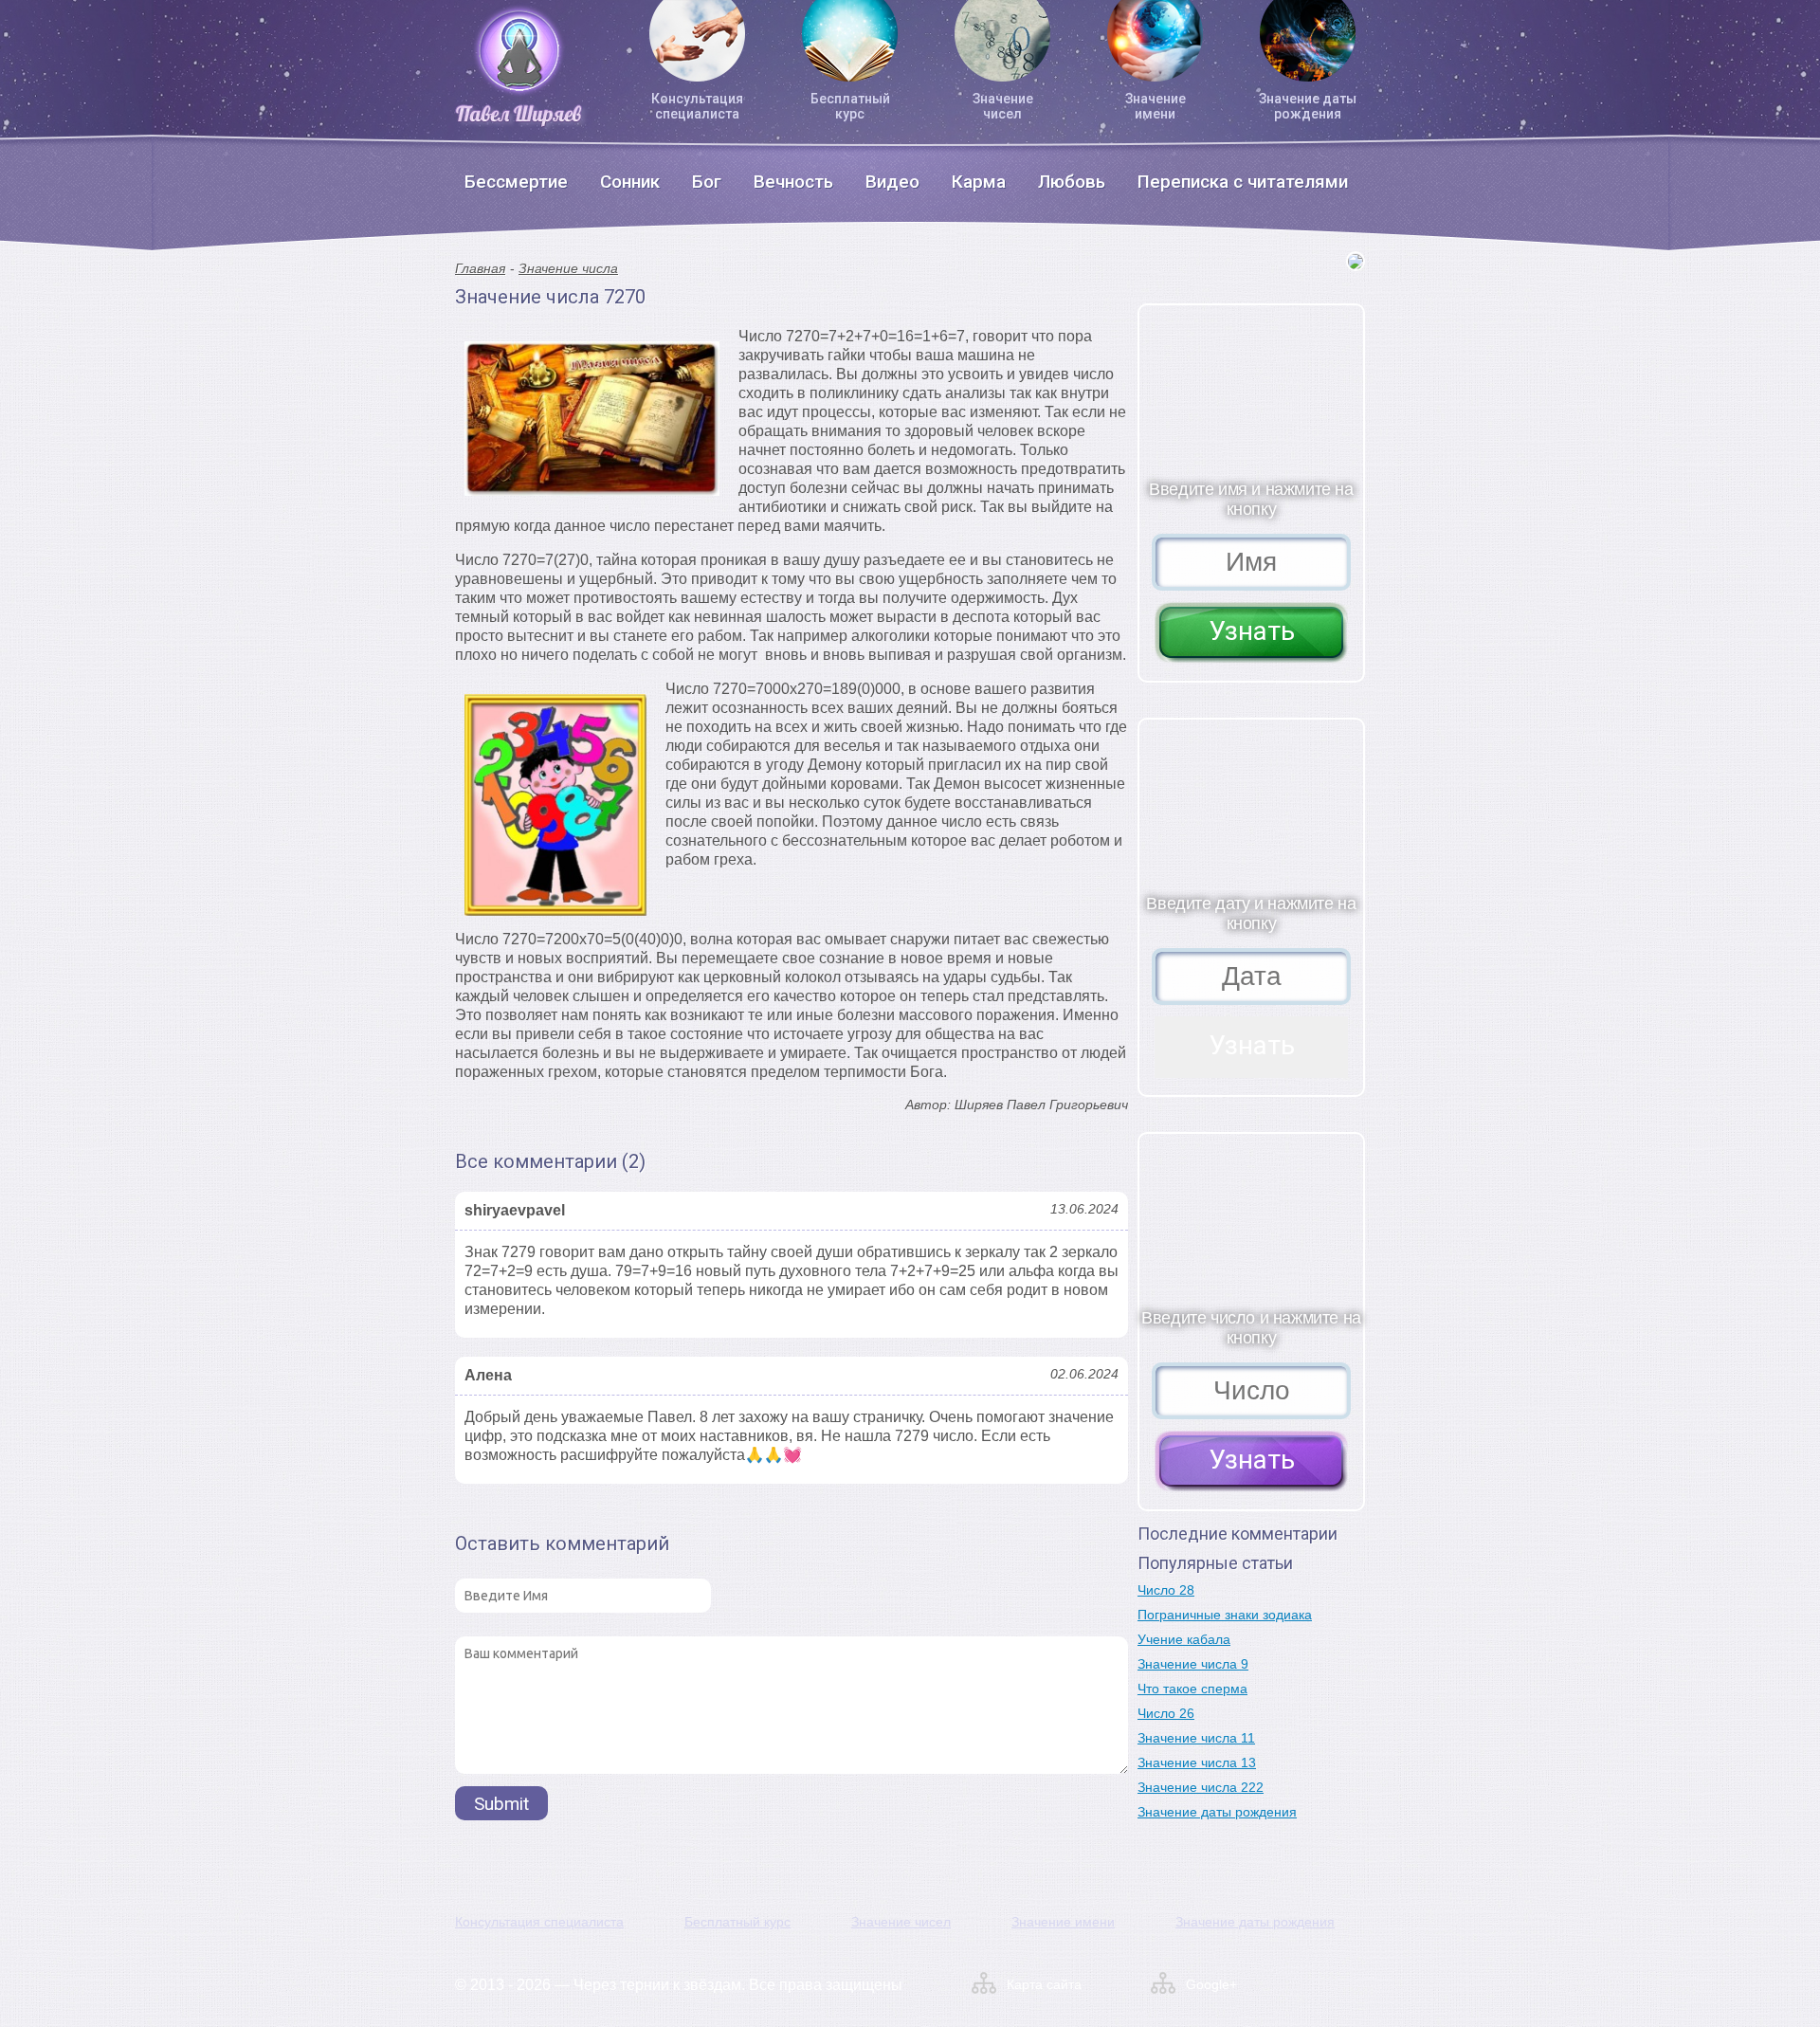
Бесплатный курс (850, 106)
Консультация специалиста (697, 106)
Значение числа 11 (1196, 1738)
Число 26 (1166, 1713)
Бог (707, 182)
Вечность (793, 182)
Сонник (630, 182)
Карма (979, 182)
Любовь (1072, 182)
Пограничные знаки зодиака (1225, 1615)
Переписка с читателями (1243, 182)
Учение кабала (1184, 1639)
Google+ (1211, 1984)
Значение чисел (1003, 106)
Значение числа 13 (1197, 1762)
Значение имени (1156, 106)
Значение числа (568, 268)
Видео (892, 182)
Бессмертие (516, 182)
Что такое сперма (1192, 1689)
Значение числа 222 (1201, 1787)
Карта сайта (1044, 1984)
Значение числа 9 (1193, 1664)
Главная (480, 268)
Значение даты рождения (1308, 106)
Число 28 (1166, 1590)
